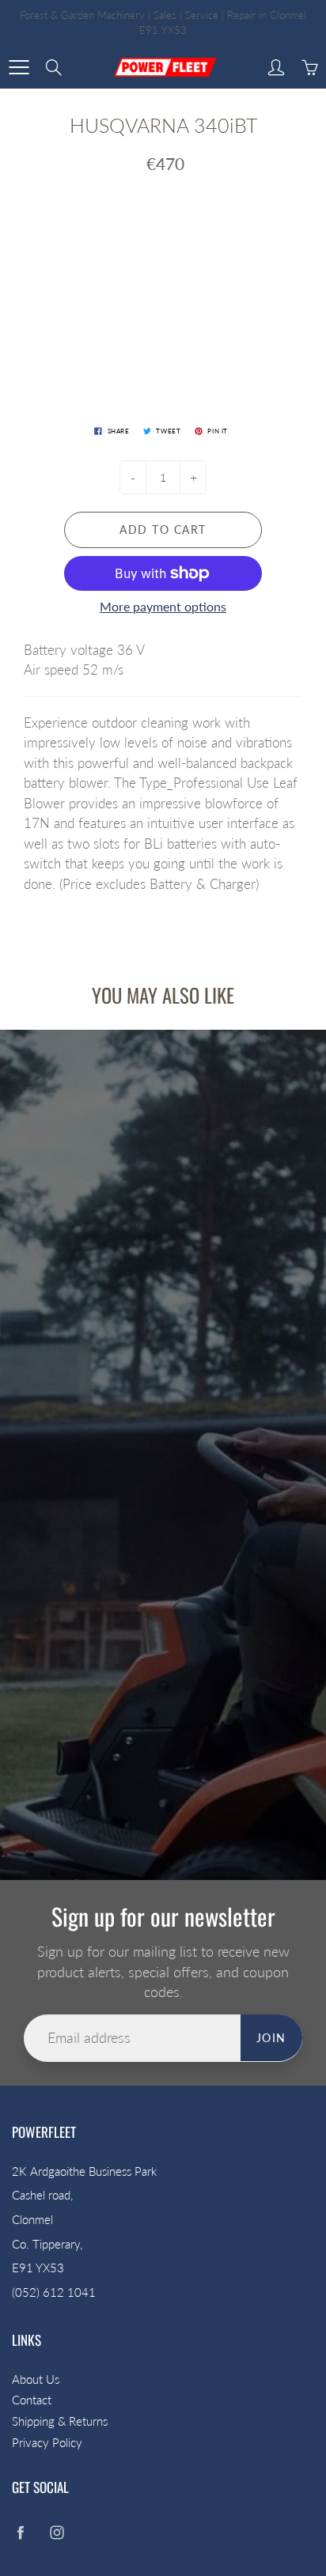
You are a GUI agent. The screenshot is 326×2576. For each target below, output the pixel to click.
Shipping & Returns (60, 2421)
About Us (36, 2379)
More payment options (163, 606)
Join (271, 2038)
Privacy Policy (47, 2443)
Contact (32, 2400)
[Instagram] (57, 2532)
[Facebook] (20, 2532)
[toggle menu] (19, 67)
